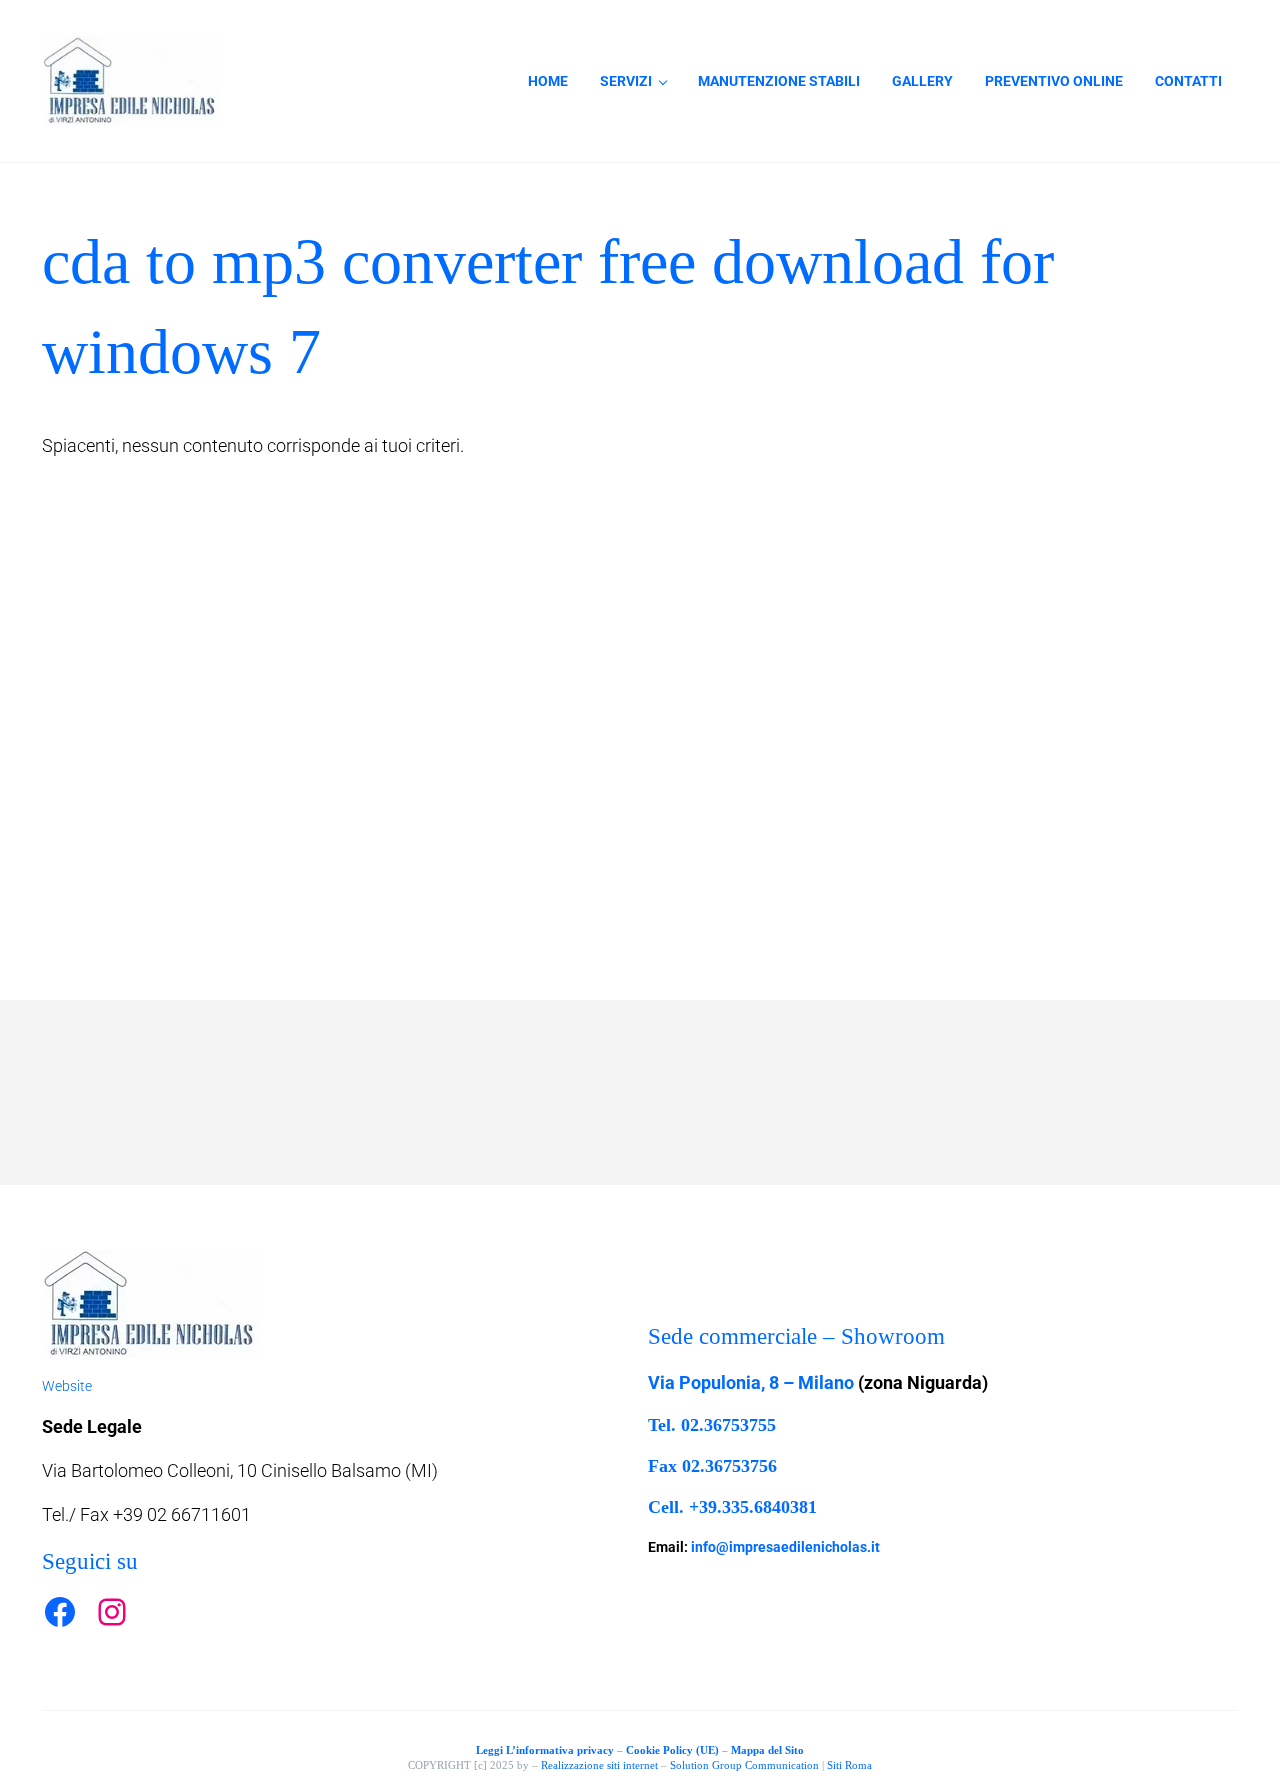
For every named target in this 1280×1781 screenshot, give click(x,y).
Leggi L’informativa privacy (545, 1750)
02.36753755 (728, 1425)
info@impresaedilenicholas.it (785, 1547)
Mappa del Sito (767, 1750)
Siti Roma (849, 1765)
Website (67, 1386)
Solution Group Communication (744, 1765)
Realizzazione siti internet (599, 1765)
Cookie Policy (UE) (672, 1750)
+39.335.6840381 (753, 1507)
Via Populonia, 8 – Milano (751, 1382)
